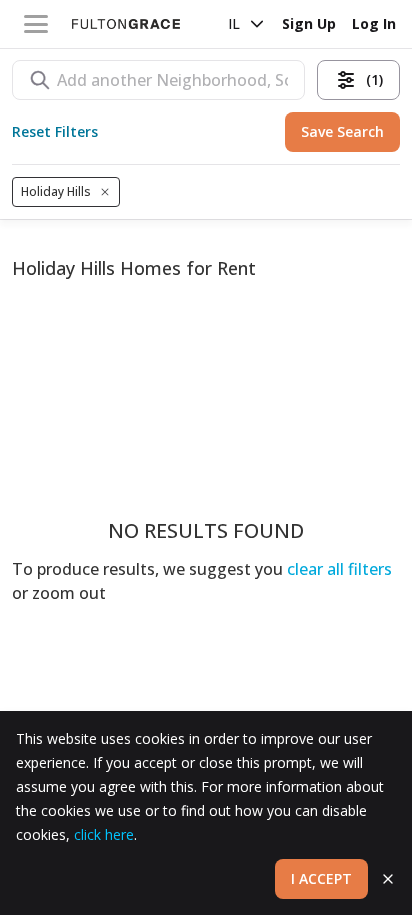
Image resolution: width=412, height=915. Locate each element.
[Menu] (36, 24)
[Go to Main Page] (126, 24)
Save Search (342, 131)
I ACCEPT (321, 878)
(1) (374, 79)
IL (234, 23)
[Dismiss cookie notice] (388, 879)
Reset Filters (55, 131)
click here (104, 834)
